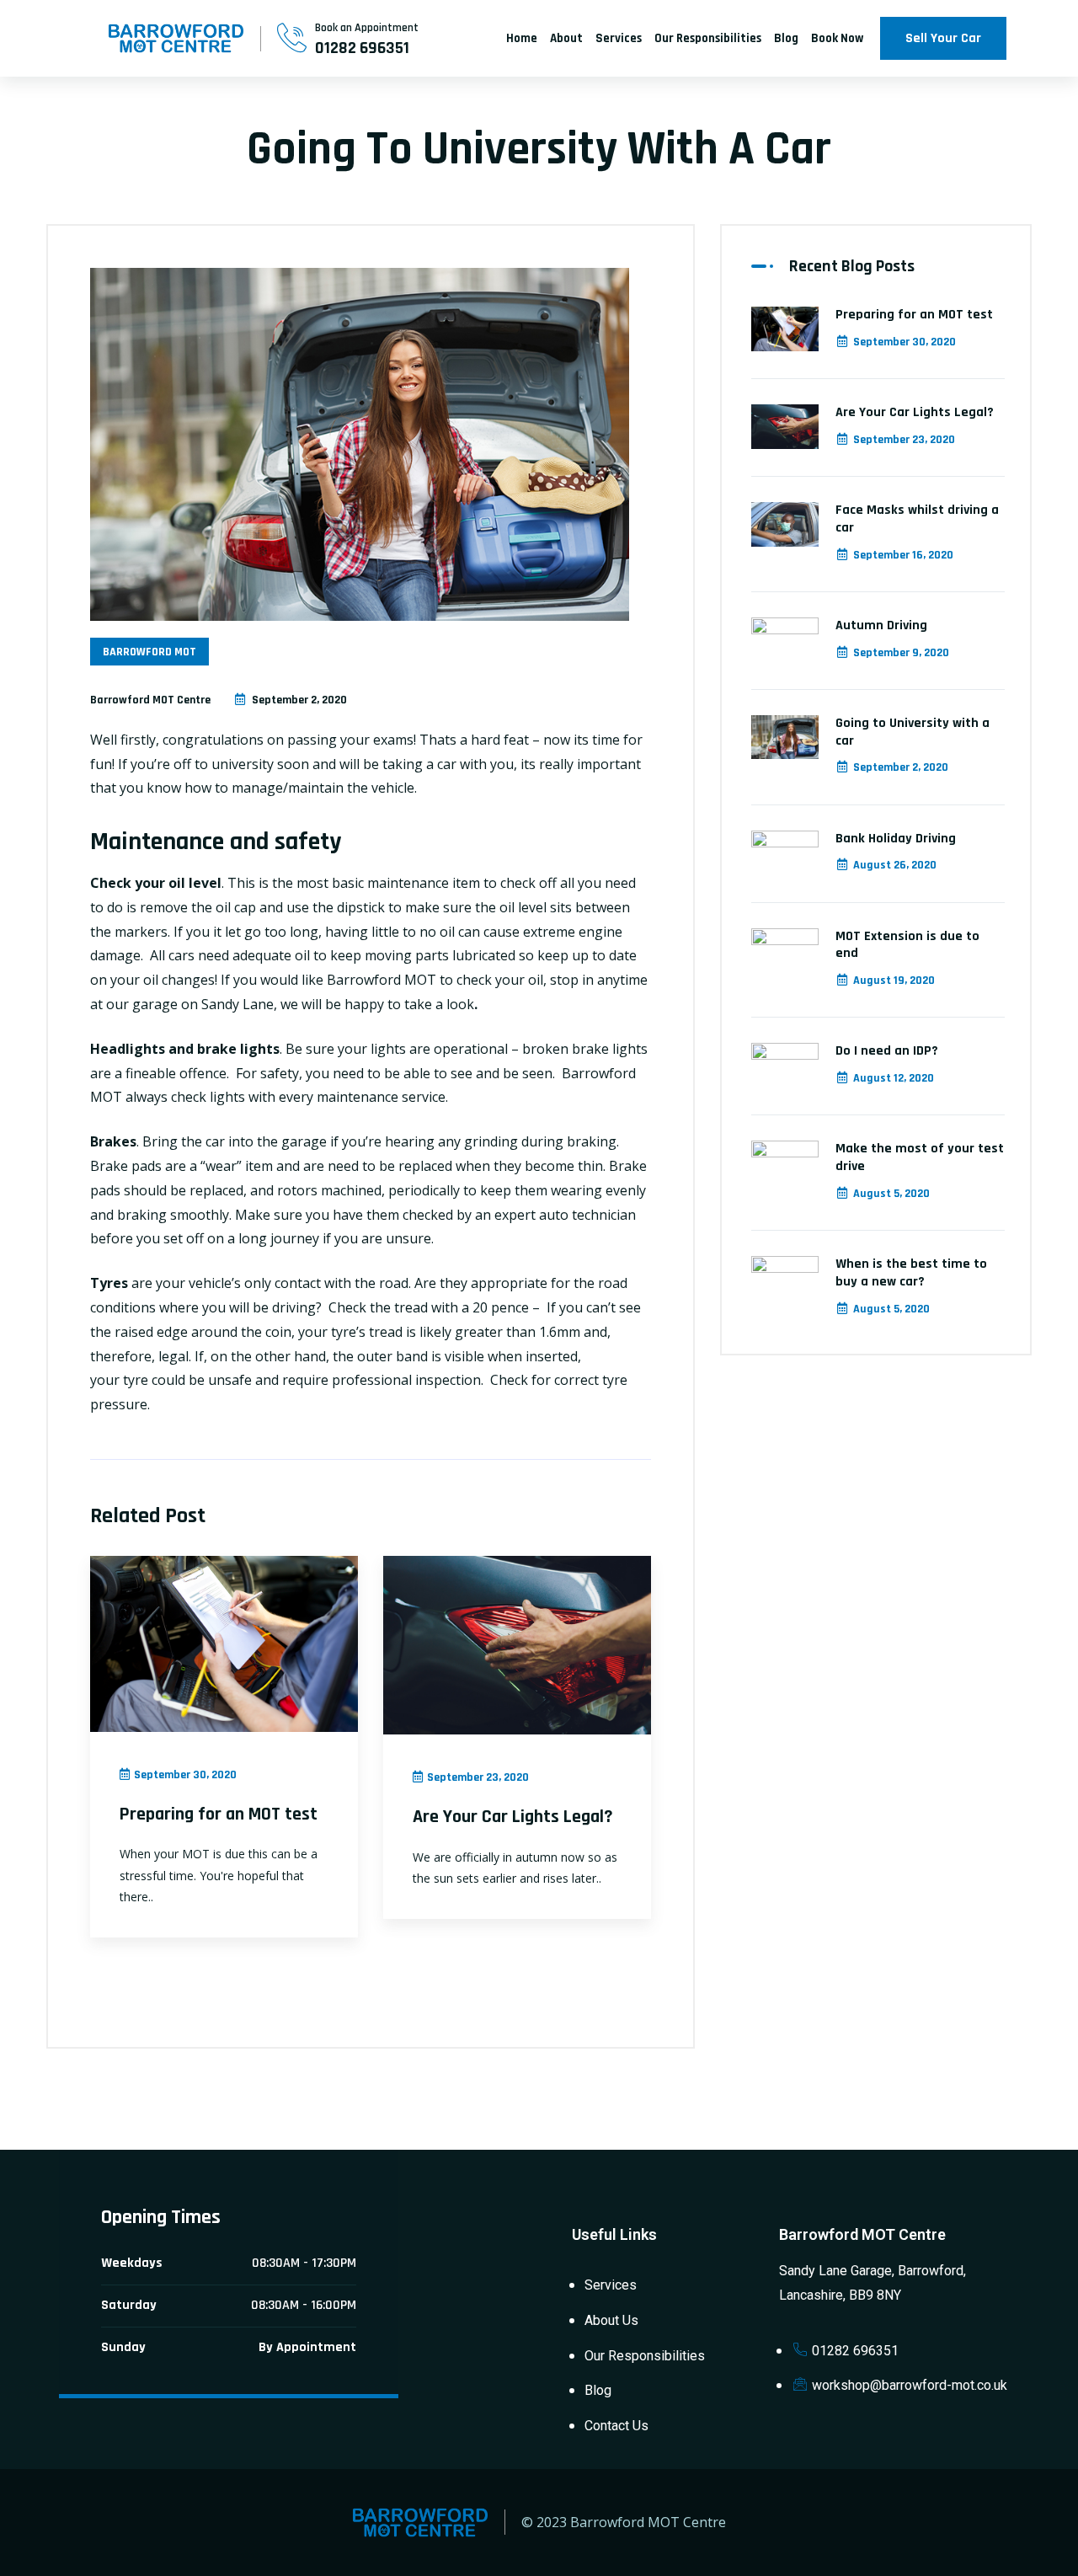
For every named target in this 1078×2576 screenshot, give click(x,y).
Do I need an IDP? (887, 1051)
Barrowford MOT (149, 652)
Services (619, 38)
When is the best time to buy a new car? (911, 1273)
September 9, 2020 (901, 653)
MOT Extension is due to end (907, 945)
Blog (786, 38)
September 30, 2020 (905, 342)
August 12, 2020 (894, 1078)
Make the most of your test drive (920, 1157)
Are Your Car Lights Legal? (513, 1817)
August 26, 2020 (895, 865)
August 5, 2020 (891, 1194)
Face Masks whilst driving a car (917, 519)
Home (522, 38)
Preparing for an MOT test (219, 1814)
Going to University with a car (913, 732)
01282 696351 (362, 48)
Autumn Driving (881, 625)
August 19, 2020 (894, 981)
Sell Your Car (943, 38)
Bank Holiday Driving (896, 839)
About (566, 38)
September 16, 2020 (903, 555)
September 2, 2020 (901, 767)
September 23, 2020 (904, 440)
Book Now (837, 38)
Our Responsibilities (708, 38)
